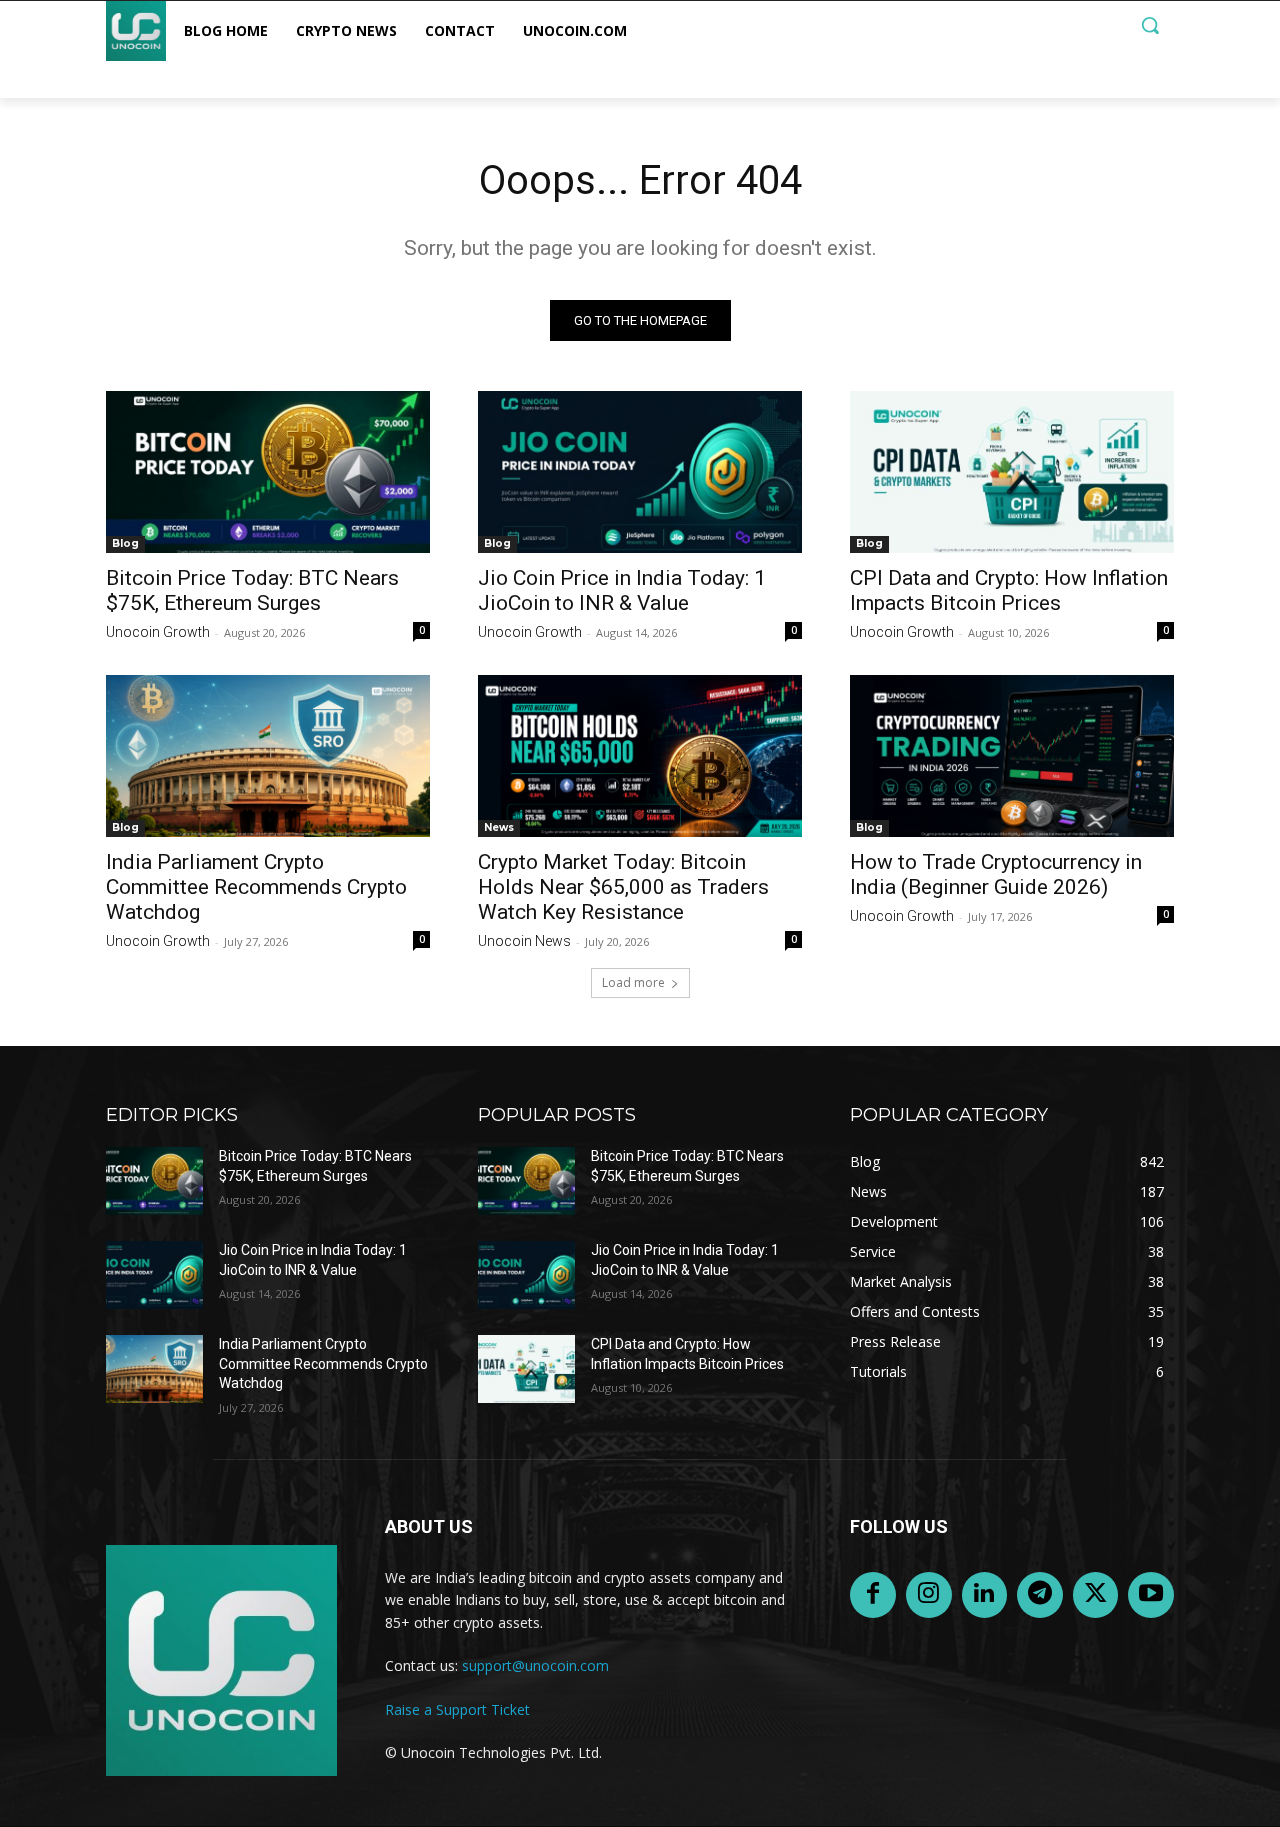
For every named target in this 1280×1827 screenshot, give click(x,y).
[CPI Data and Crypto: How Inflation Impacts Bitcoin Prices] (1012, 472)
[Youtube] (1151, 1595)
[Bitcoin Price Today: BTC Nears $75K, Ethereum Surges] (268, 472)
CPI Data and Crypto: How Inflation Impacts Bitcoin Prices (1009, 590)
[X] (1096, 1595)
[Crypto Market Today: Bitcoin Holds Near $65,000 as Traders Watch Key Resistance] (640, 756)
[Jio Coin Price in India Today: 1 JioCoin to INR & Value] (640, 472)
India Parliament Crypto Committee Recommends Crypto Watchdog (256, 887)
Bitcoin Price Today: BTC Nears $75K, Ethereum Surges (252, 590)
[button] (1150, 25)
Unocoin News (524, 941)
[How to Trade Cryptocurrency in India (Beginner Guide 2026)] (1012, 756)
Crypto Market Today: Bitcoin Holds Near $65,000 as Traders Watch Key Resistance (623, 887)
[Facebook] (873, 1595)
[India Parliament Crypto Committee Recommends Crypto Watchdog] (268, 756)
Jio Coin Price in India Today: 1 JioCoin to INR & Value (622, 590)
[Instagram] (929, 1595)
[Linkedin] (985, 1595)
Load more (633, 982)
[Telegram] (1040, 1595)
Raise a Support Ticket (457, 1709)
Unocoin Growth (158, 632)
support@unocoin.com (535, 1665)
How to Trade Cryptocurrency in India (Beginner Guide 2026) (996, 874)
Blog (125, 543)
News (499, 827)
